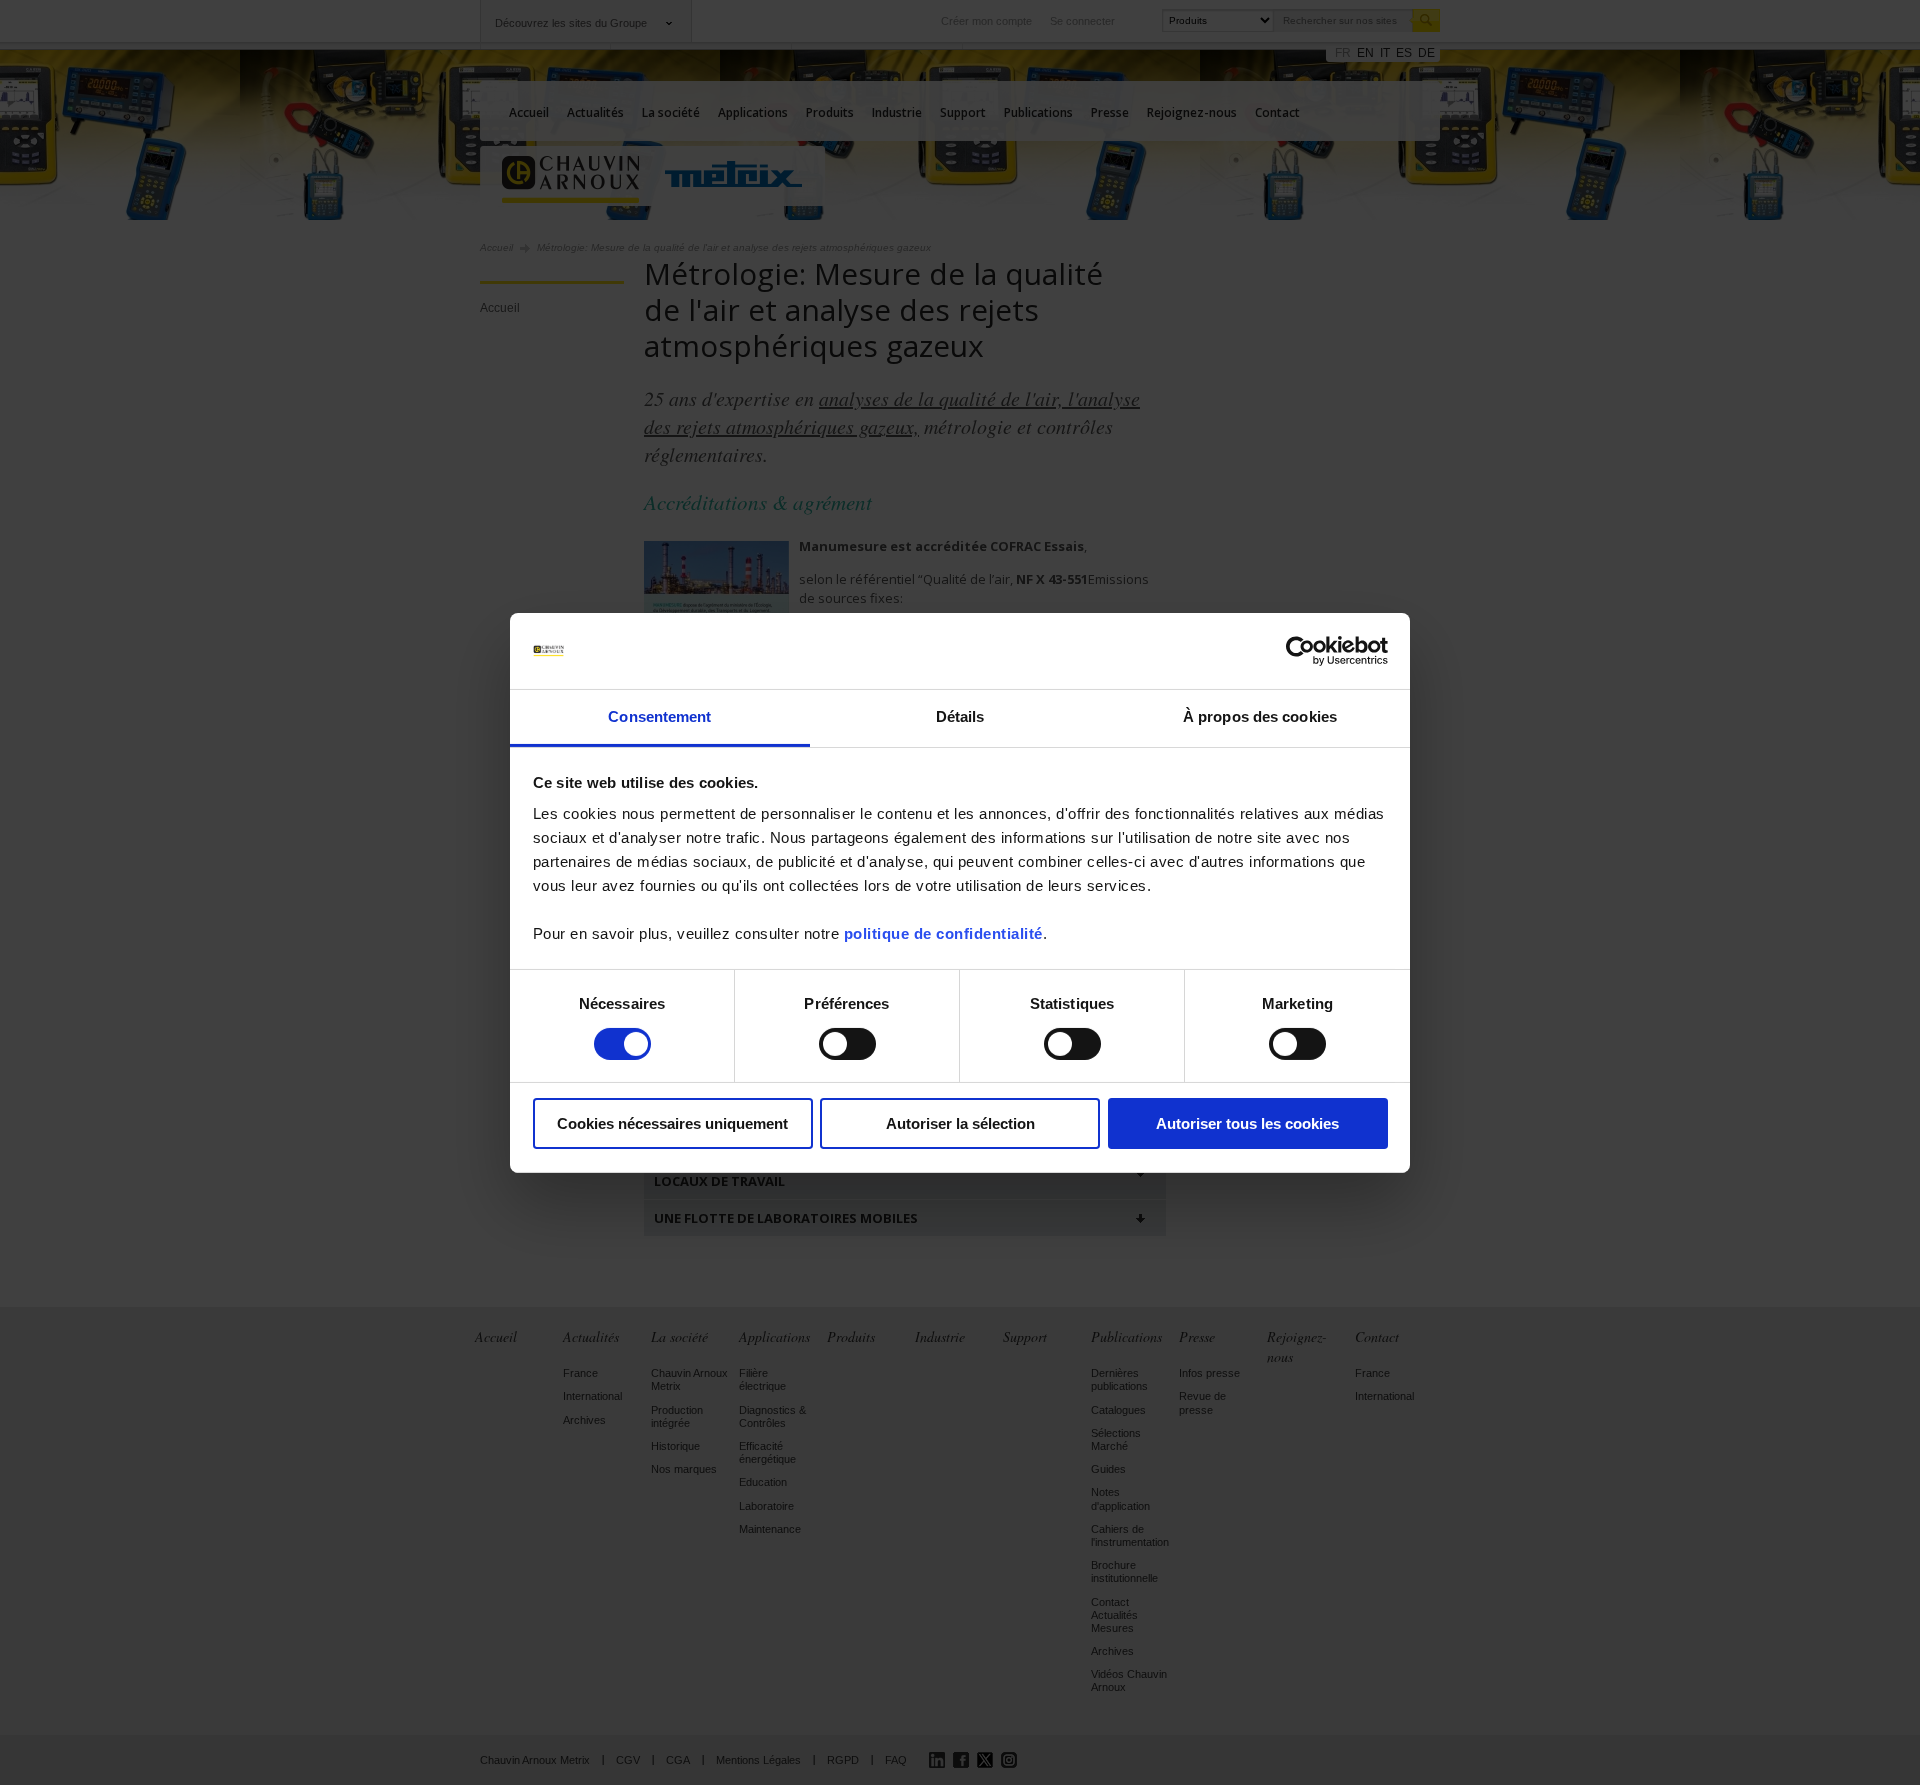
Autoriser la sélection (960, 1123)
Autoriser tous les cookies (1247, 1123)
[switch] (847, 1044)
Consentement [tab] (659, 716)
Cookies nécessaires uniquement (672, 1123)
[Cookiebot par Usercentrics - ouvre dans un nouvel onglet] (1300, 651)
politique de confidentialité (943, 933)
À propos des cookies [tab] (1260, 716)
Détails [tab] (960, 716)
